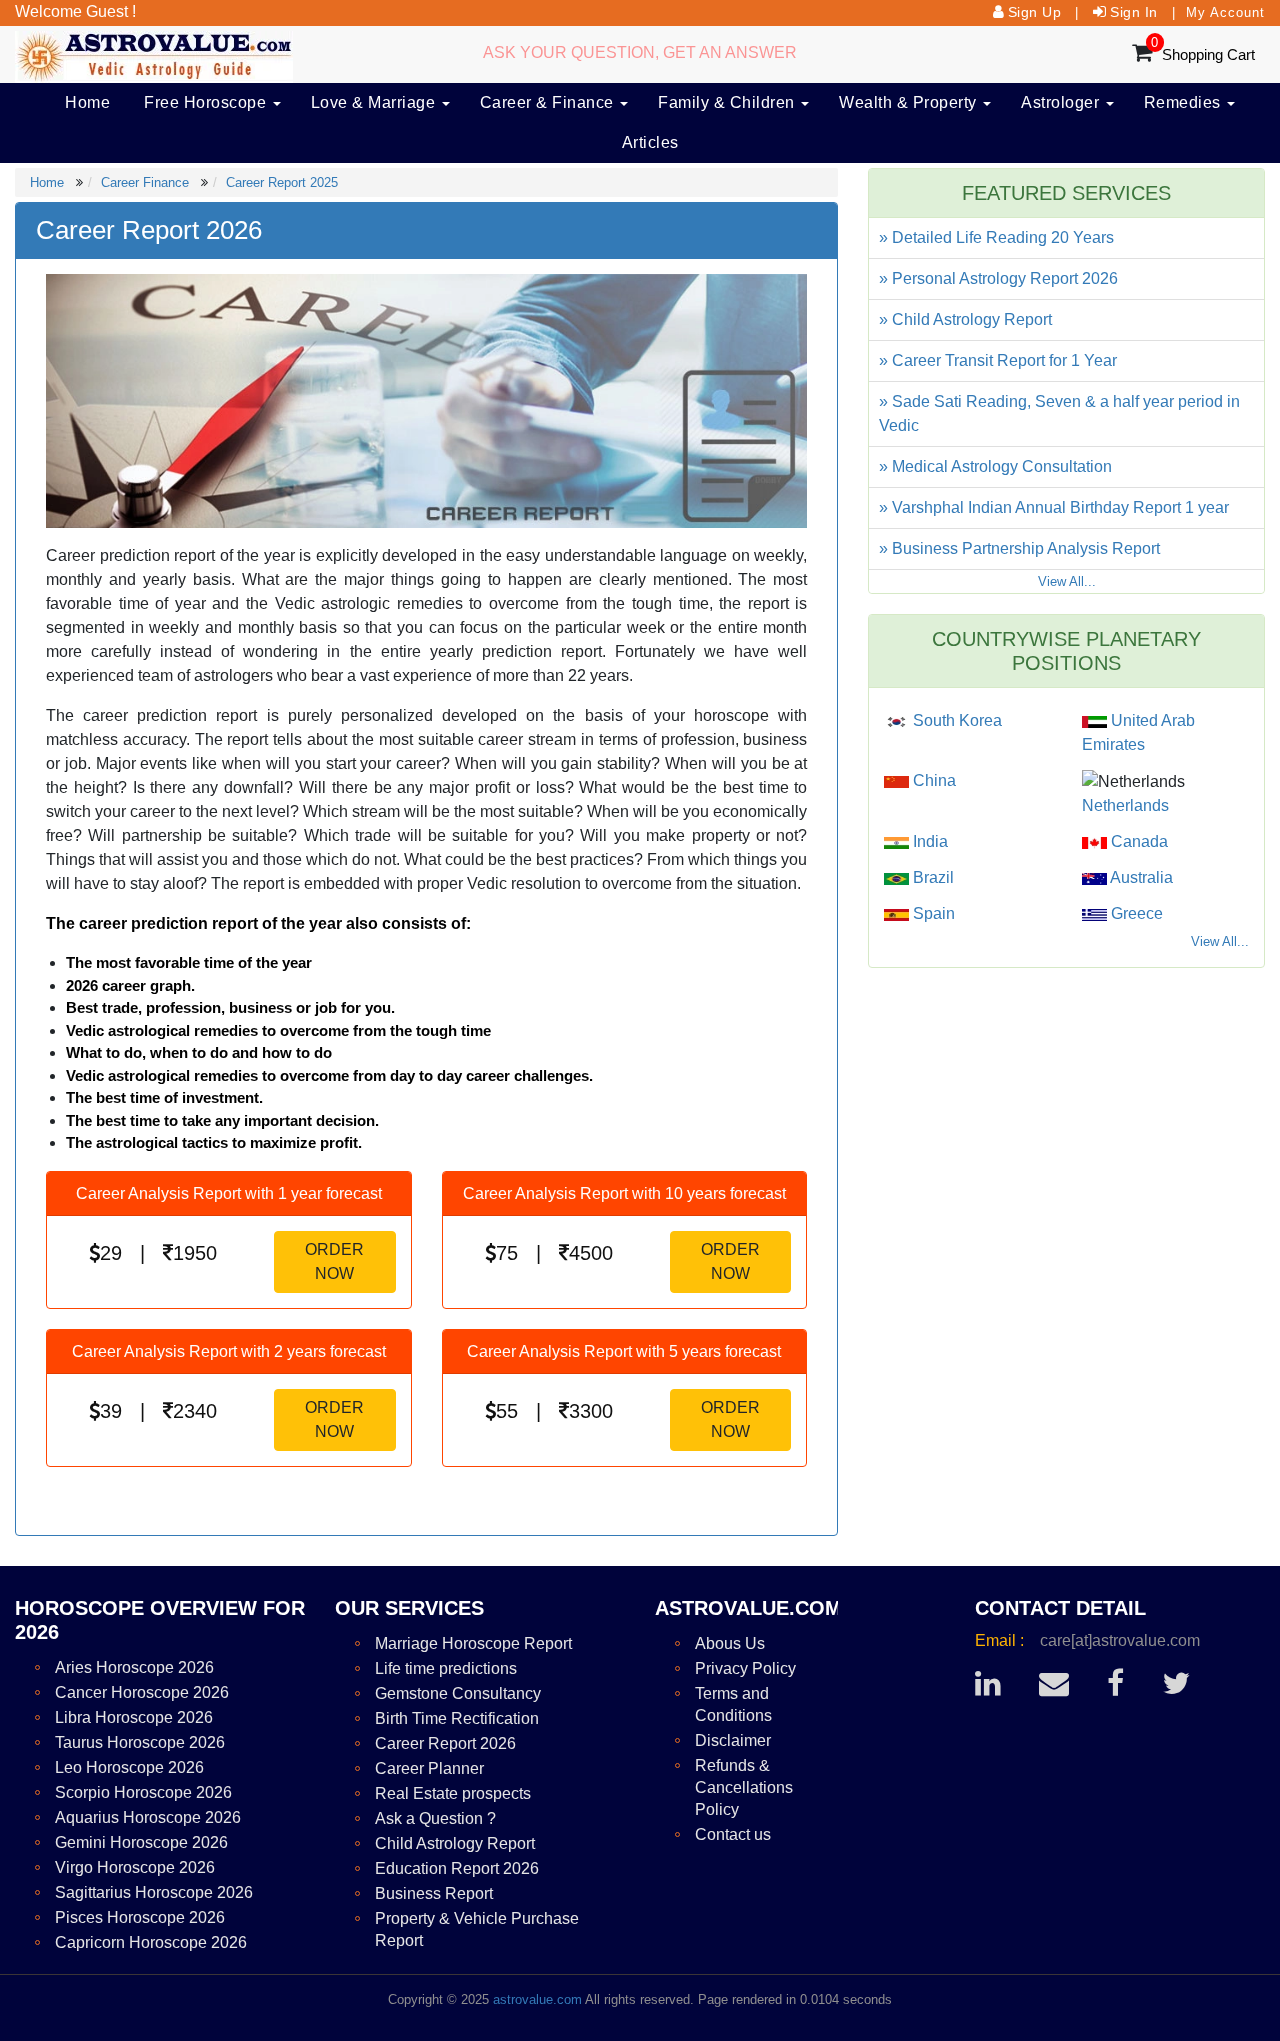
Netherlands (1125, 805)
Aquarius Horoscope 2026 (148, 1817)
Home (87, 102)
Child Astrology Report (455, 1843)
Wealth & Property (910, 102)
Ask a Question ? (435, 1818)
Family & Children (728, 102)
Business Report (434, 1893)
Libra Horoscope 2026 (134, 1717)
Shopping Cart (1208, 54)
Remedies (1185, 102)
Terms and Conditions (733, 1704)
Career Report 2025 (282, 182)
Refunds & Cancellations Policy (744, 1787)
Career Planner (429, 1768)
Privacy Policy (745, 1668)
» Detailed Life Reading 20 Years (996, 237)
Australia (1140, 877)
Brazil (931, 877)
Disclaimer (733, 1740)
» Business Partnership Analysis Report (1019, 548)
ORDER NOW (334, 1261)
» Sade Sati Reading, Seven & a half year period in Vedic (1059, 413)
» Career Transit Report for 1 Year (998, 360)
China (932, 780)
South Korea (955, 720)
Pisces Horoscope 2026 (140, 1917)
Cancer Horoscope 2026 (142, 1692)
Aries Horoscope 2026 (134, 1667)
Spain (932, 913)
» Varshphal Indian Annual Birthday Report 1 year (1054, 507)
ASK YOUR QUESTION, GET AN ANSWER (640, 52)
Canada (1137, 841)
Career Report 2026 (445, 1743)
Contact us (733, 1834)
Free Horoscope (207, 102)
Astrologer (1062, 102)
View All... (1067, 581)
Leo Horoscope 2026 (129, 1767)
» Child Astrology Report (965, 319)
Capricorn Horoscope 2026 (151, 1942)
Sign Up (1035, 12)
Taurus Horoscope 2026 (140, 1742)
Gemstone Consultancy (458, 1693)
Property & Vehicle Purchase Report (477, 1929)
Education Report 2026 (457, 1868)
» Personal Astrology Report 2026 (998, 278)
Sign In (1134, 12)
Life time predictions (446, 1668)
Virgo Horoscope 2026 (135, 1867)
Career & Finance (549, 102)
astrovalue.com (537, 1999)
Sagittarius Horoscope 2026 (154, 1892)
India (928, 841)
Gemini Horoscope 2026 (141, 1842)
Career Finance (145, 182)
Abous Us (730, 1643)
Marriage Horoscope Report (473, 1643)
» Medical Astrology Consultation (995, 466)
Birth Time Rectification (457, 1718)
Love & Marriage (375, 102)
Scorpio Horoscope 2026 (143, 1792)
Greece (1135, 913)
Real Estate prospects (453, 1793)
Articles (650, 142)
